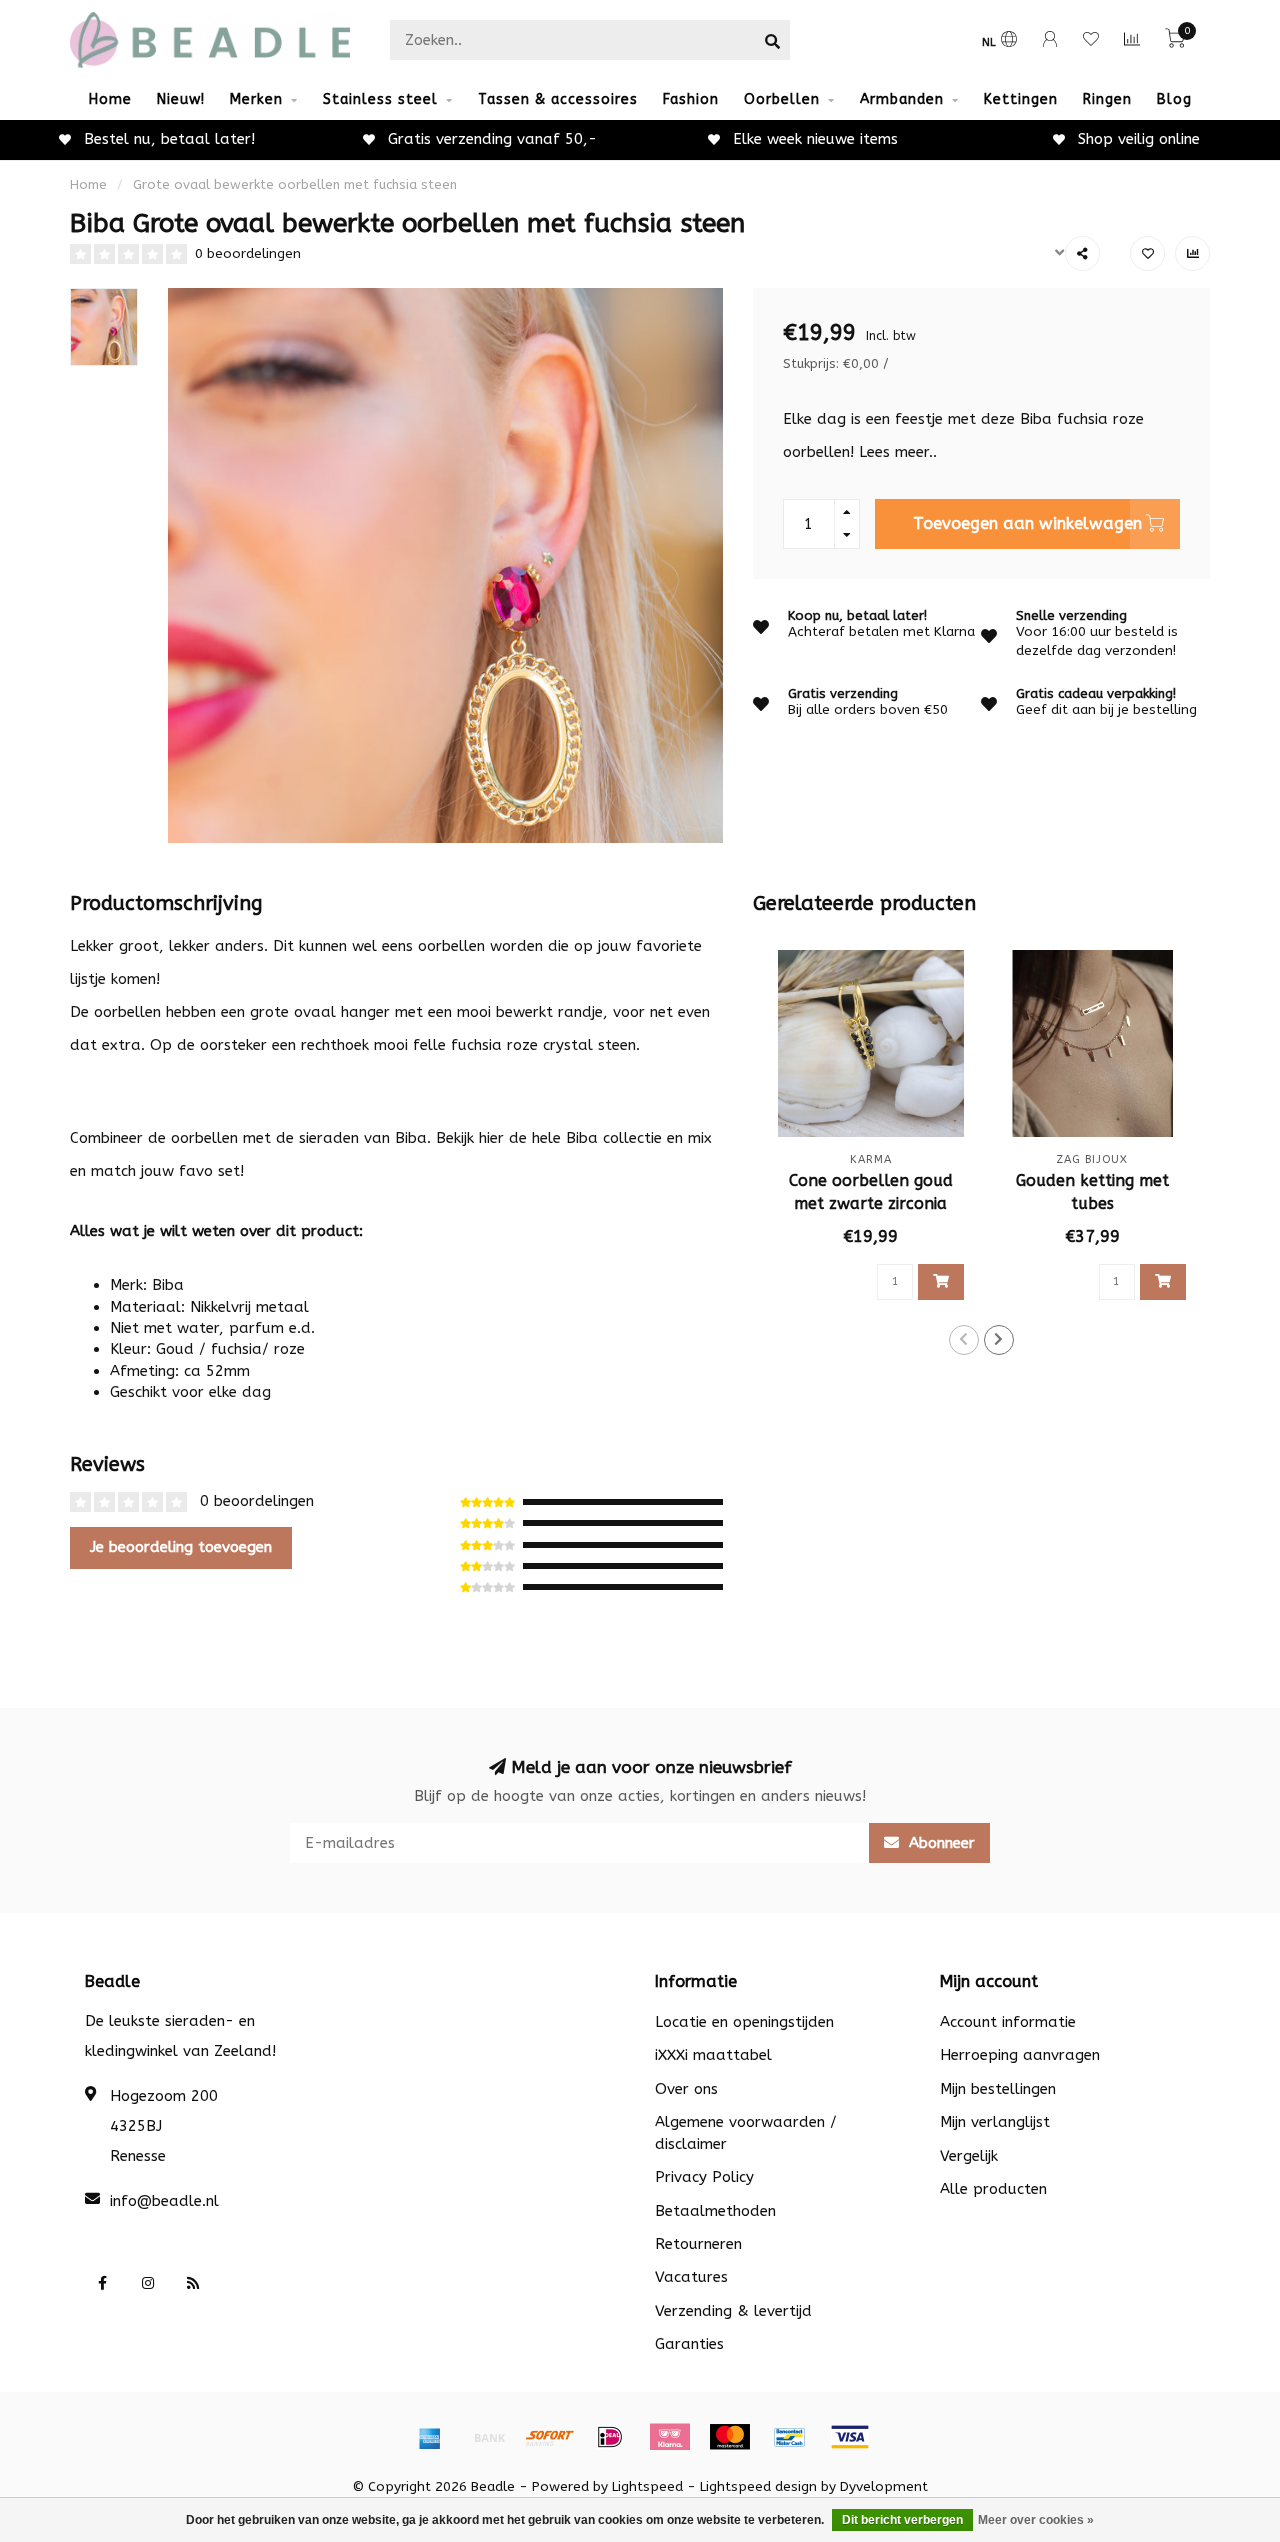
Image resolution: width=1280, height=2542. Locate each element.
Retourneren (698, 2244)
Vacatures (691, 2277)
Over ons (686, 2089)
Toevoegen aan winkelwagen (1027, 523)
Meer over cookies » (1036, 2520)
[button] (964, 1340)
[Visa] (850, 2437)
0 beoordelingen (248, 254)
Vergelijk (969, 2156)
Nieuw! (181, 99)
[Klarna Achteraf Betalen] (670, 2437)
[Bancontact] (790, 2437)
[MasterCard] (730, 2437)
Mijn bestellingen (998, 2089)
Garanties (689, 2344)
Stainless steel (380, 99)
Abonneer (939, 1843)
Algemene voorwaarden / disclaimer (746, 2132)
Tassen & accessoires (558, 99)
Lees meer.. (898, 452)
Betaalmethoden (715, 2211)
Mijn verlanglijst (995, 2122)
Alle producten (993, 2189)
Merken (256, 99)
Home (110, 99)
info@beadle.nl (164, 2201)
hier (491, 1138)
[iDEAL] (610, 2437)
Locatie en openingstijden (744, 2022)
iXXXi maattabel (713, 2055)
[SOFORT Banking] (550, 2437)
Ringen (1107, 99)
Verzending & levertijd (733, 2311)
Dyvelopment (884, 2487)
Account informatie (1008, 2022)
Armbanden (902, 99)
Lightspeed (647, 2487)
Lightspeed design (758, 2487)
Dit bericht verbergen (902, 2520)
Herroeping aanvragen (1020, 2055)
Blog (1174, 99)
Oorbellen (782, 99)
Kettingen (1021, 99)
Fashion (691, 99)
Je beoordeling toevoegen (181, 1547)
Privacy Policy (704, 2177)
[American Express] (430, 2437)
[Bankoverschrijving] (490, 2437)
